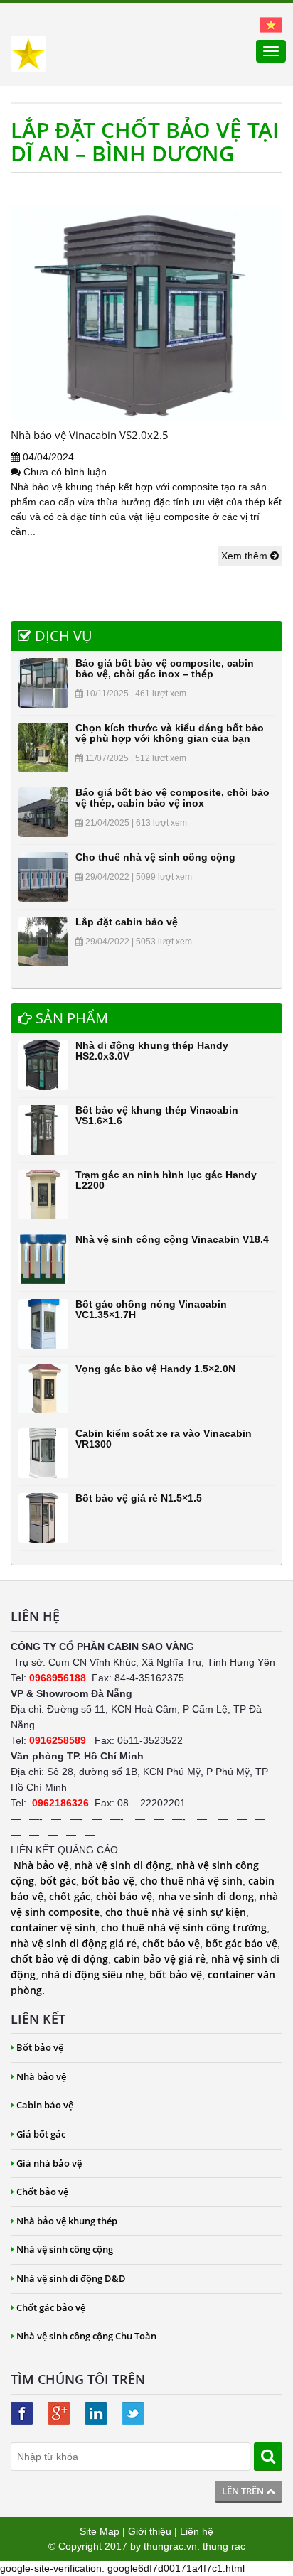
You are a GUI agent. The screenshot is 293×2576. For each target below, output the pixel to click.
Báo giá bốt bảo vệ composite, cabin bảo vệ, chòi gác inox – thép (165, 668)
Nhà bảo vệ (41, 1865)
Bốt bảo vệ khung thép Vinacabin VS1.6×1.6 (157, 1115)
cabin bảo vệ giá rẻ (160, 1959)
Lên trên (244, 2491)
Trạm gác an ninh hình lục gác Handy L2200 (166, 1180)
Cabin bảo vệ (45, 2105)
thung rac (224, 2546)
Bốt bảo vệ (40, 2047)
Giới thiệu (150, 2531)
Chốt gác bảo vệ (51, 2307)
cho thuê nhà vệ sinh (191, 1881)
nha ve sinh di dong (206, 1896)
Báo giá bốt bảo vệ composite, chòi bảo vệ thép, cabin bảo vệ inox (172, 798)
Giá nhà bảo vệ (49, 2163)
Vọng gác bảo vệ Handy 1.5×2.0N (155, 1369)
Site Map (100, 2531)
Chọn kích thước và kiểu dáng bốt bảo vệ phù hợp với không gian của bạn (170, 733)
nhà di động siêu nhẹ (92, 1974)
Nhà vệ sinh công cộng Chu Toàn (86, 2336)
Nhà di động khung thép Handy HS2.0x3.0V (152, 1051)
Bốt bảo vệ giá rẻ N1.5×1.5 (139, 1498)
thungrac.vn (170, 2546)
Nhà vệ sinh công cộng (65, 2249)
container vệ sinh (53, 1928)
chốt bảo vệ (171, 1943)
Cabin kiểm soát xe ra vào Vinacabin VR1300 (164, 1439)
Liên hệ (197, 2531)
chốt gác (70, 1896)
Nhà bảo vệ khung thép (67, 2221)
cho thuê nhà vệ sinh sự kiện (176, 1912)
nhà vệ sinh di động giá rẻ (74, 1943)
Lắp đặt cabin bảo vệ (127, 922)
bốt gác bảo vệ (241, 1943)
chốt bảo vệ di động (59, 1959)
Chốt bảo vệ (42, 2192)
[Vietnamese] (271, 24)
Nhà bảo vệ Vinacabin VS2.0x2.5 (90, 435)
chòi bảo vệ (124, 1896)
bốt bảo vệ (108, 1881)
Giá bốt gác (41, 2134)
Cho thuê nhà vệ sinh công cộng (155, 857)
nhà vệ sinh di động (123, 1865)
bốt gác (58, 1881)
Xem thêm (246, 556)
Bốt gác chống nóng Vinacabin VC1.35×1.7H (151, 1309)
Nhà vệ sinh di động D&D (71, 2278)
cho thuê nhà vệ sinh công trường (184, 1928)
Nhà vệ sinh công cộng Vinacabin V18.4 (172, 1239)
